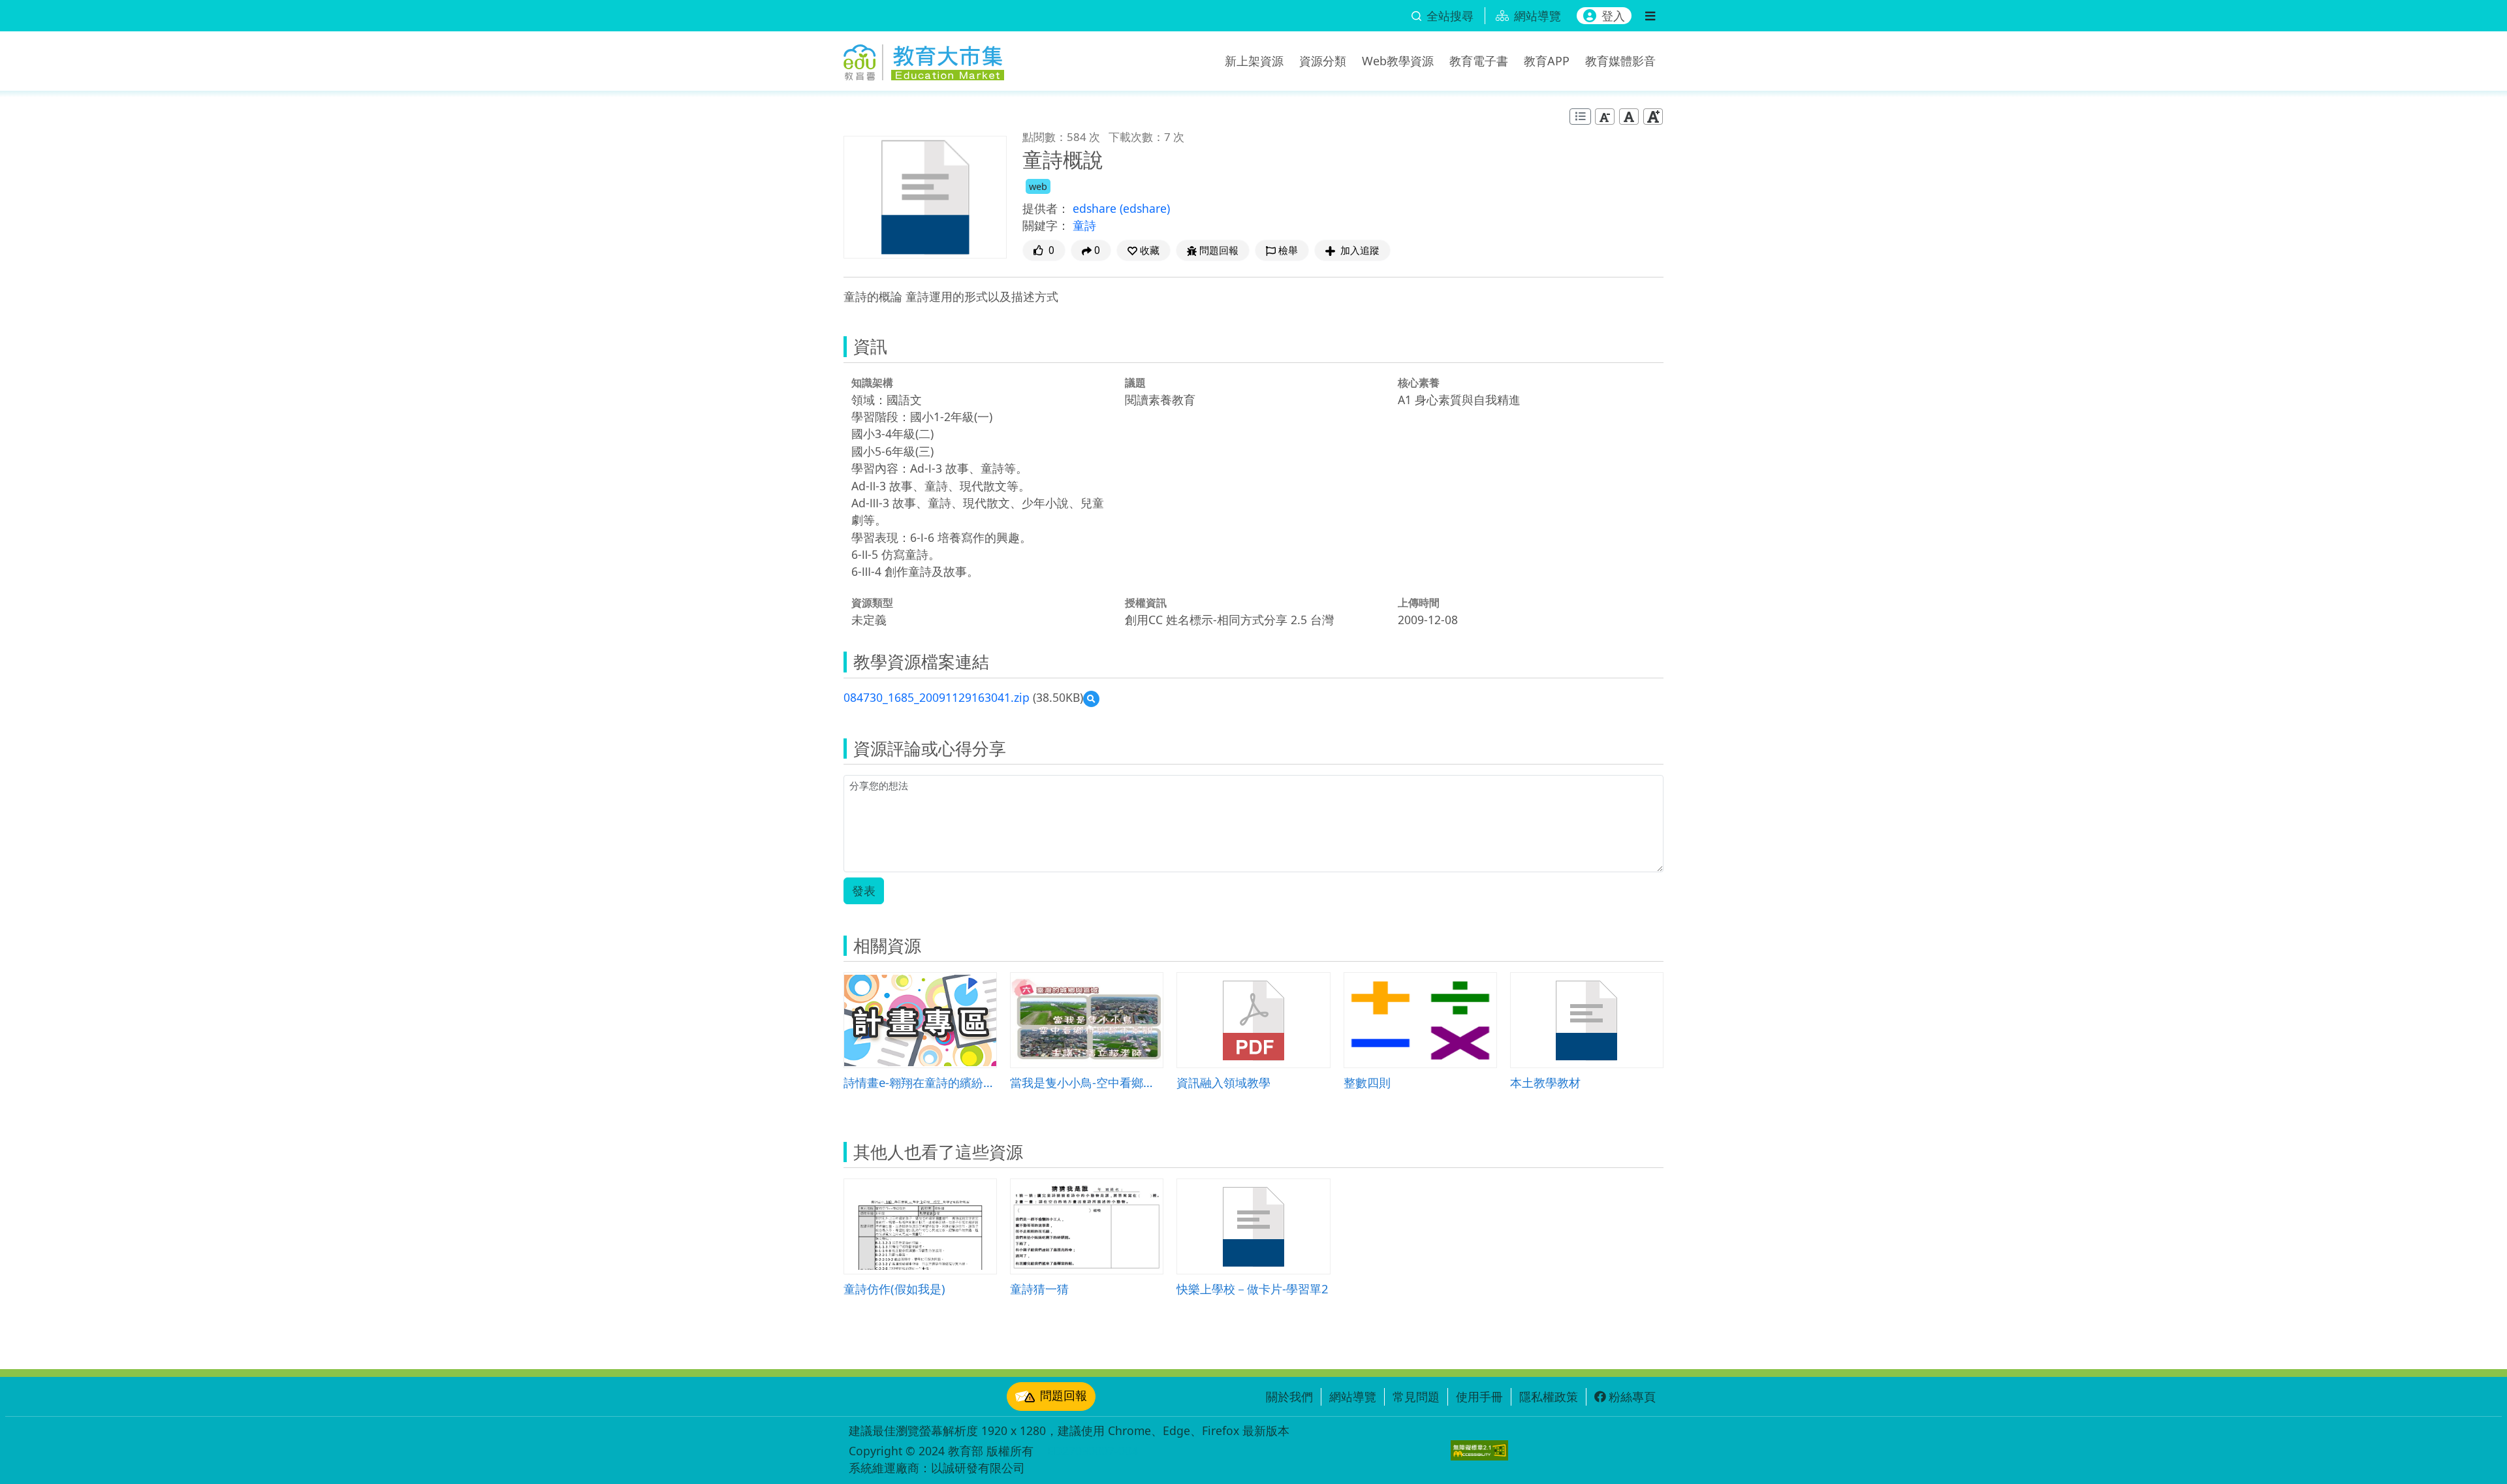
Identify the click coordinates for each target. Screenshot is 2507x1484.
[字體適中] (1629, 117)
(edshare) (1145, 208)
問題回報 (1064, 1395)
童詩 (1084, 225)
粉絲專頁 (1632, 1397)
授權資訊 (1146, 603)
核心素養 (1419, 383)
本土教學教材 (1545, 1082)
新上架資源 (1254, 61)
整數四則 (1367, 1082)
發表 (864, 891)
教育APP (1547, 61)
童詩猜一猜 (1039, 1288)
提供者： (1046, 208)
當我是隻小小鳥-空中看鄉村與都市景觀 (1087, 1082)
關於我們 (1289, 1397)
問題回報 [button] (1219, 250)
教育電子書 (1479, 61)
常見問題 (1416, 1397)
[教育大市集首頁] (924, 59)
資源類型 (872, 603)
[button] (1143, 250)
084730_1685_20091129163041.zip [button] (937, 697)
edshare (1096, 208)
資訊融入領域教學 (1223, 1082)
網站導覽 (1353, 1397)
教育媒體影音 (1620, 61)
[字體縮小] (1605, 117)
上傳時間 (1419, 603)
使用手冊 (1479, 1397)
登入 (1613, 16)
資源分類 (1323, 61)
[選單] (1650, 16)
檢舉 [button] (1288, 250)
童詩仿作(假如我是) (894, 1288)
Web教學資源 (1398, 61)
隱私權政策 (1549, 1397)
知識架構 (872, 383)
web (1038, 186)
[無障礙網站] (1479, 1450)
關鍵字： (1046, 225)
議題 (1135, 383)
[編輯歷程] (1580, 117)
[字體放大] (1653, 117)
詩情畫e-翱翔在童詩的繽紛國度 (920, 1082)
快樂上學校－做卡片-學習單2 (1253, 1288)
